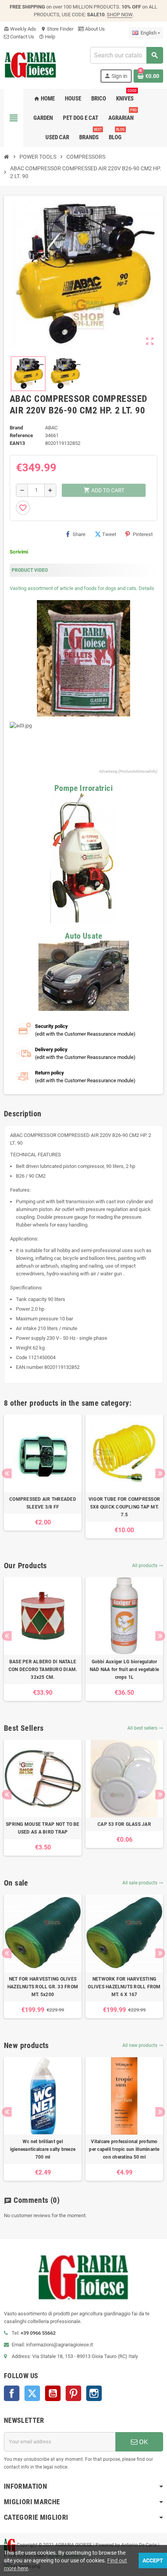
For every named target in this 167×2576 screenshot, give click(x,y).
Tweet (109, 534)
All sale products (143, 1883)
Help (47, 37)
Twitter (32, 2393)
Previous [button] (7, 1473)
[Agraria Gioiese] (30, 64)
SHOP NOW (120, 15)
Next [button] (160, 1473)
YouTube (53, 2393)
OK (143, 2442)
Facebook (12, 2393)
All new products (143, 2045)
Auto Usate (83, 936)
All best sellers (145, 1728)
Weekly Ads (20, 29)
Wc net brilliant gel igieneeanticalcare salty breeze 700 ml (43, 2149)
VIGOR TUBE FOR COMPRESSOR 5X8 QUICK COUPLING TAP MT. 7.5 (124, 1507)
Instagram (94, 2393)
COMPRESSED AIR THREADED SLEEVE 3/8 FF (43, 1503)
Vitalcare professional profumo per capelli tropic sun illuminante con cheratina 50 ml (124, 2149)
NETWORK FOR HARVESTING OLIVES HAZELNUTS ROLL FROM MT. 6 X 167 (124, 1987)
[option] (43, 1473)
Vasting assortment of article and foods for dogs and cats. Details (82, 588)
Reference (21, 435)
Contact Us (22, 37)
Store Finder (57, 29)
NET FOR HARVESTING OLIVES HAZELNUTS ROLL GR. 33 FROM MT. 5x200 (43, 1987)
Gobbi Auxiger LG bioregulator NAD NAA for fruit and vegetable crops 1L (124, 1669)
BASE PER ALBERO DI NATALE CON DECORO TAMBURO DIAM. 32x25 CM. (43, 1669)
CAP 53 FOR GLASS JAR (124, 1824)
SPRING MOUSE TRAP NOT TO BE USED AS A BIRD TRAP (43, 1828)
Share (79, 534)
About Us (94, 29)
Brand (16, 428)
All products (148, 1566)
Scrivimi (19, 552)
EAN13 (17, 443)
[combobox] (126, 55)
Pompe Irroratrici (83, 788)
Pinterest (143, 534)
